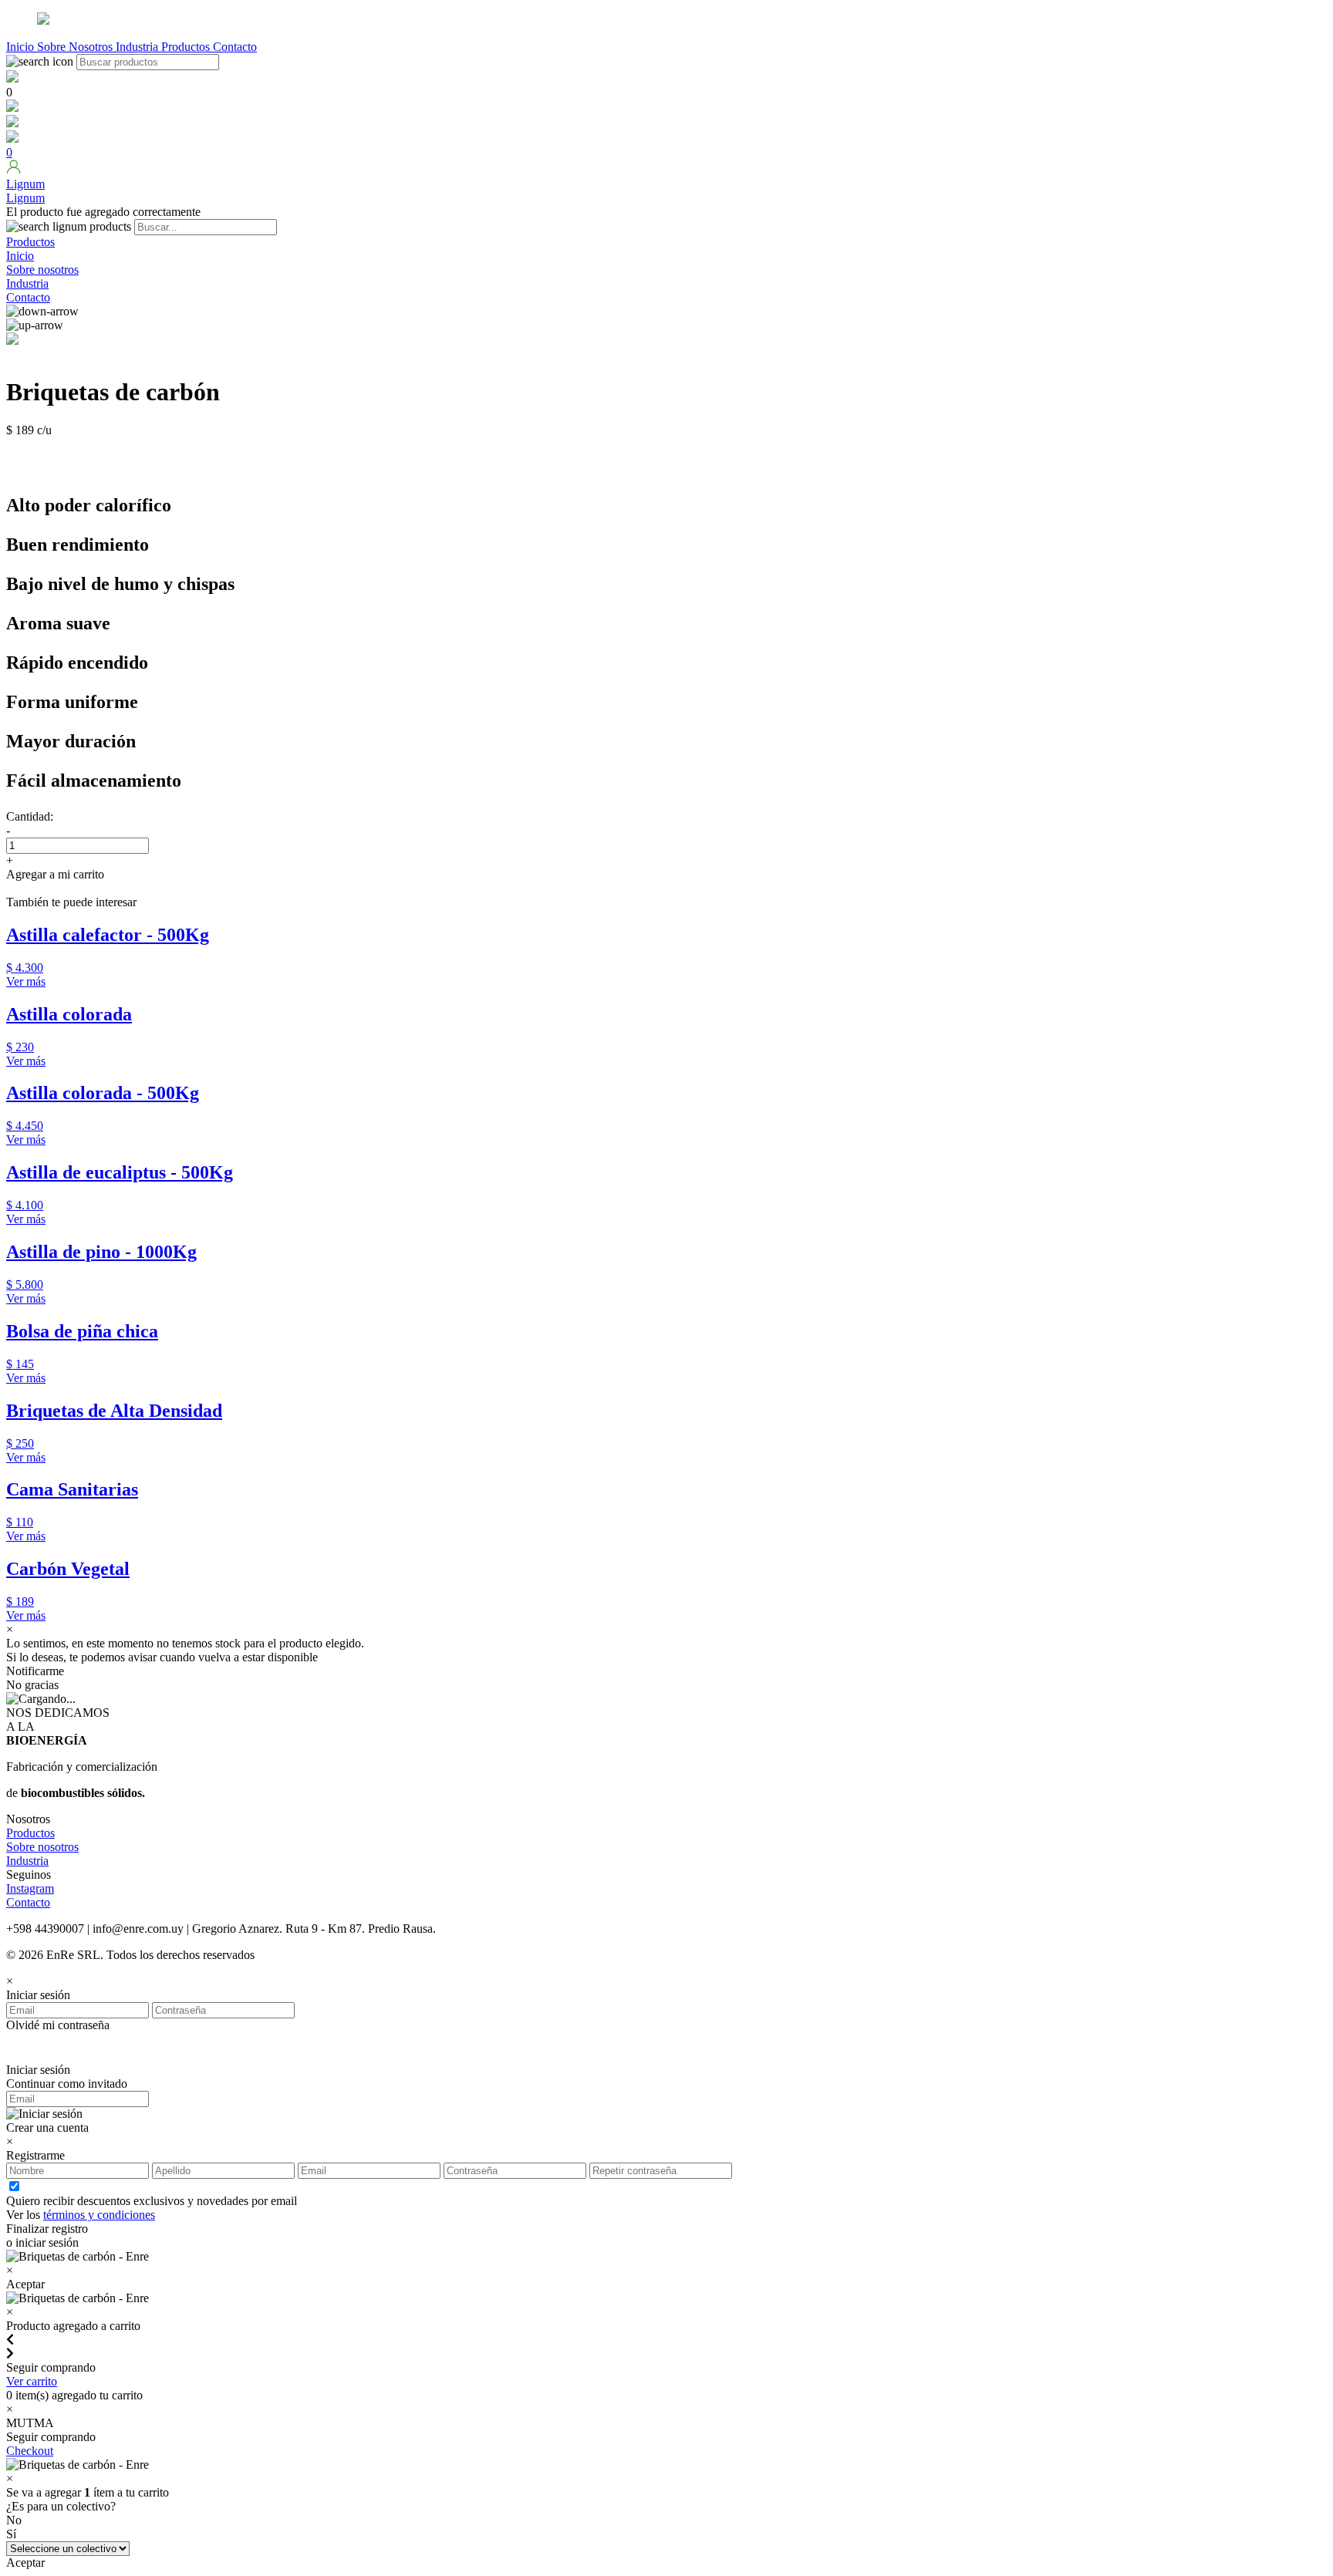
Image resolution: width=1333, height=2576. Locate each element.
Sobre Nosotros (76, 47)
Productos (187, 47)
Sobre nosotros (42, 270)
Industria (138, 47)
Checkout (30, 2451)
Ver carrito (32, 2381)
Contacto (235, 47)
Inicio (22, 47)
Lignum (25, 198)
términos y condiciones (99, 2215)
